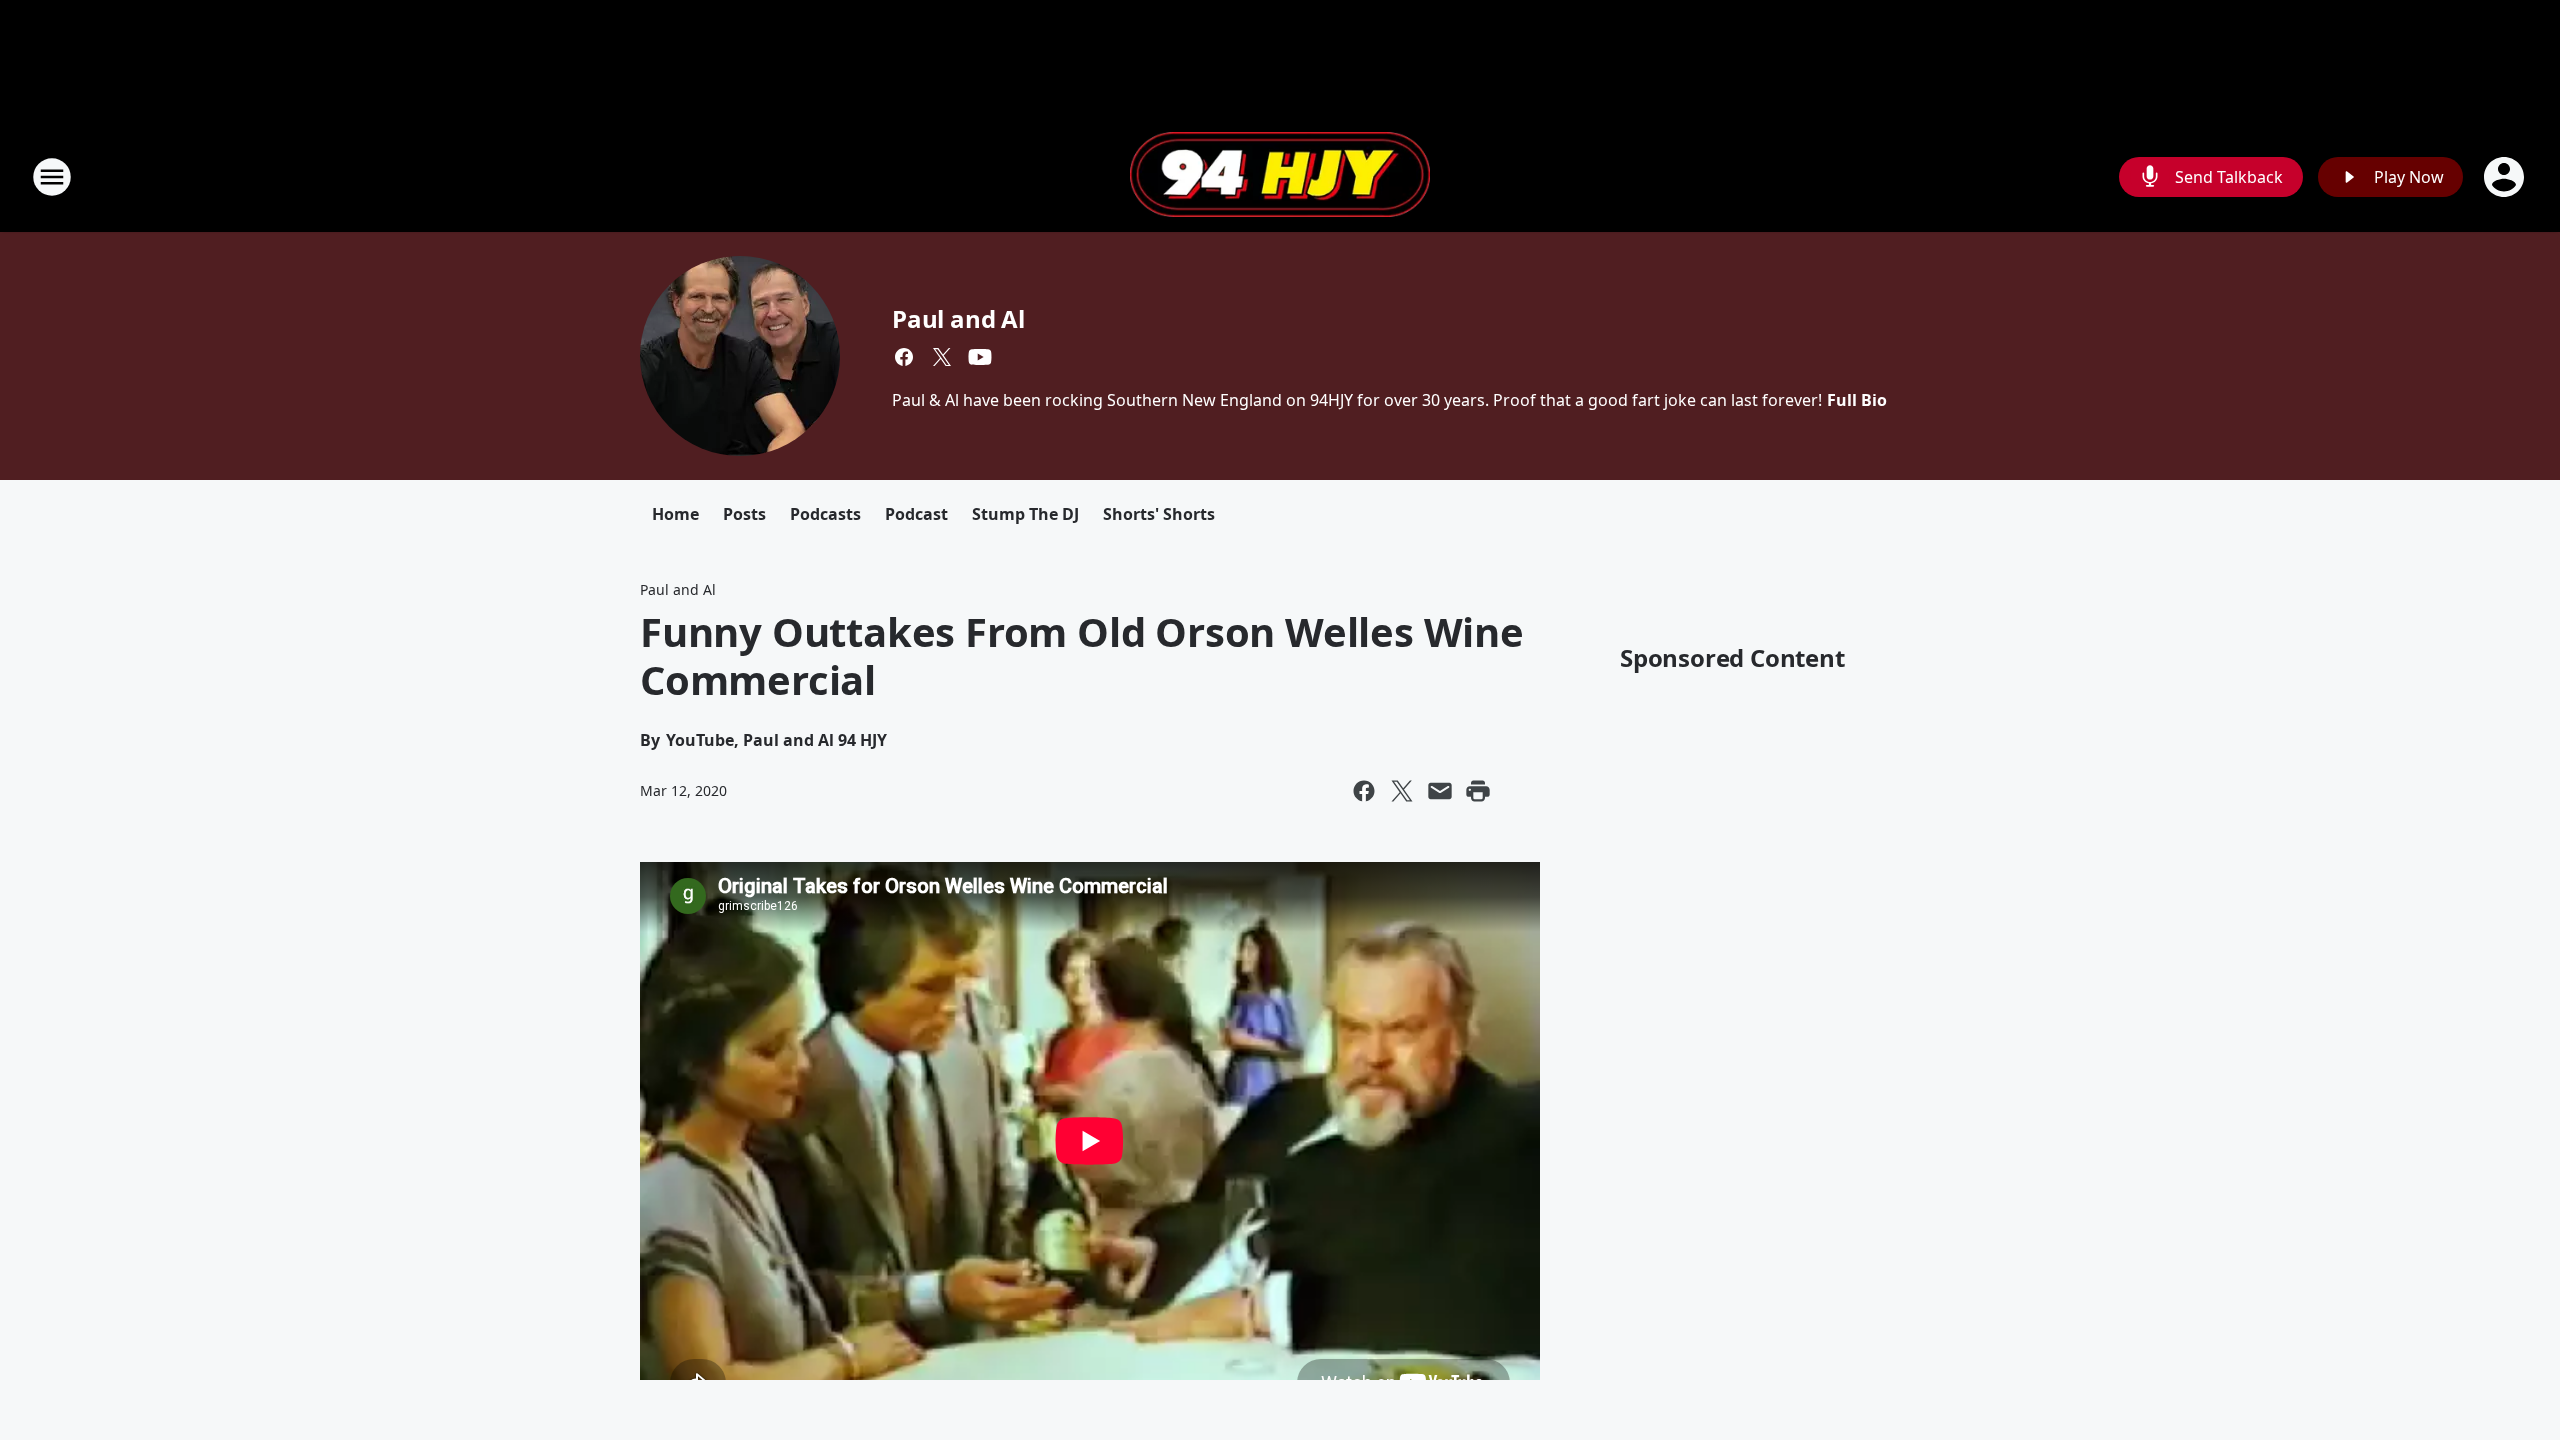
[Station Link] (1280, 177)
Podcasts (825, 514)
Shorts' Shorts (1159, 514)
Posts (744, 514)
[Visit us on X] (942, 357)
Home (675, 514)
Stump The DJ (1025, 514)
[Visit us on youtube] (980, 357)
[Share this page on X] (1402, 791)
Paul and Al (958, 318)
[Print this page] (1478, 791)
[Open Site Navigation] (52, 177)
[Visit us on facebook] (904, 357)
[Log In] (2506, 177)
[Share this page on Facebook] (1364, 791)
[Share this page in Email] (1440, 791)
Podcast (916, 514)
